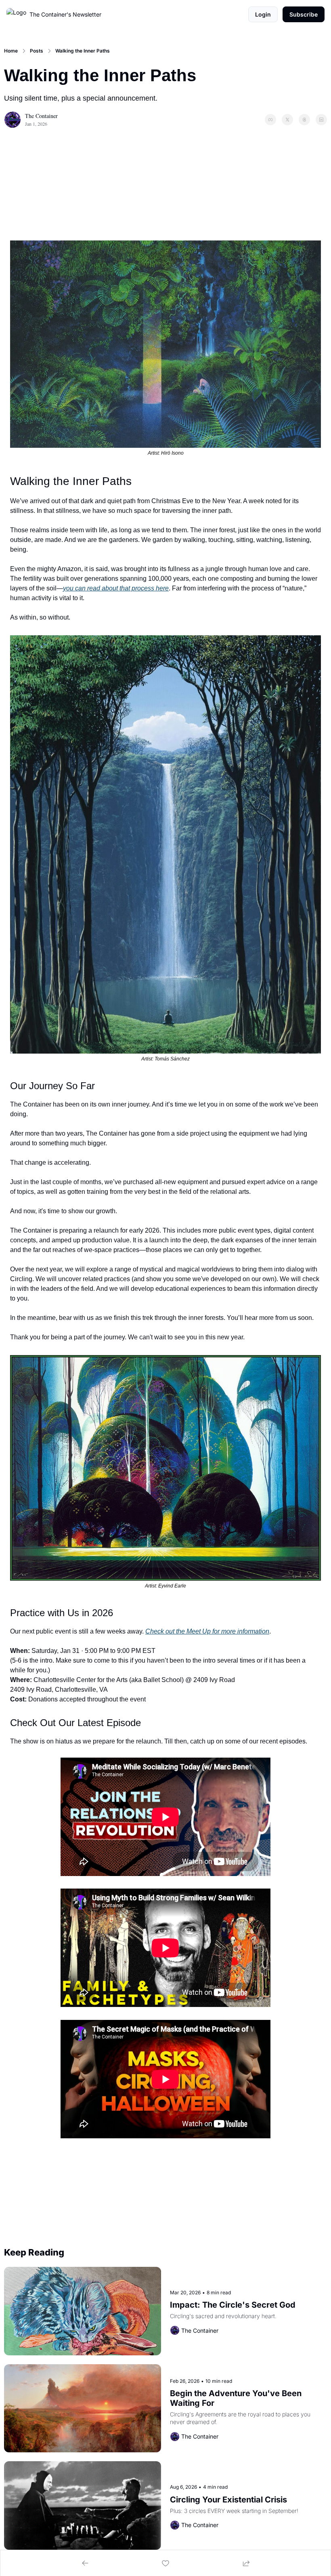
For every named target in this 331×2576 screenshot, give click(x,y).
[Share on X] (287, 120)
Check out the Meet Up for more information (207, 1631)
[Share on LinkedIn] (321, 120)
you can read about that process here (116, 588)
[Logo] (16, 15)
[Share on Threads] (304, 120)
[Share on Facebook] (270, 120)
